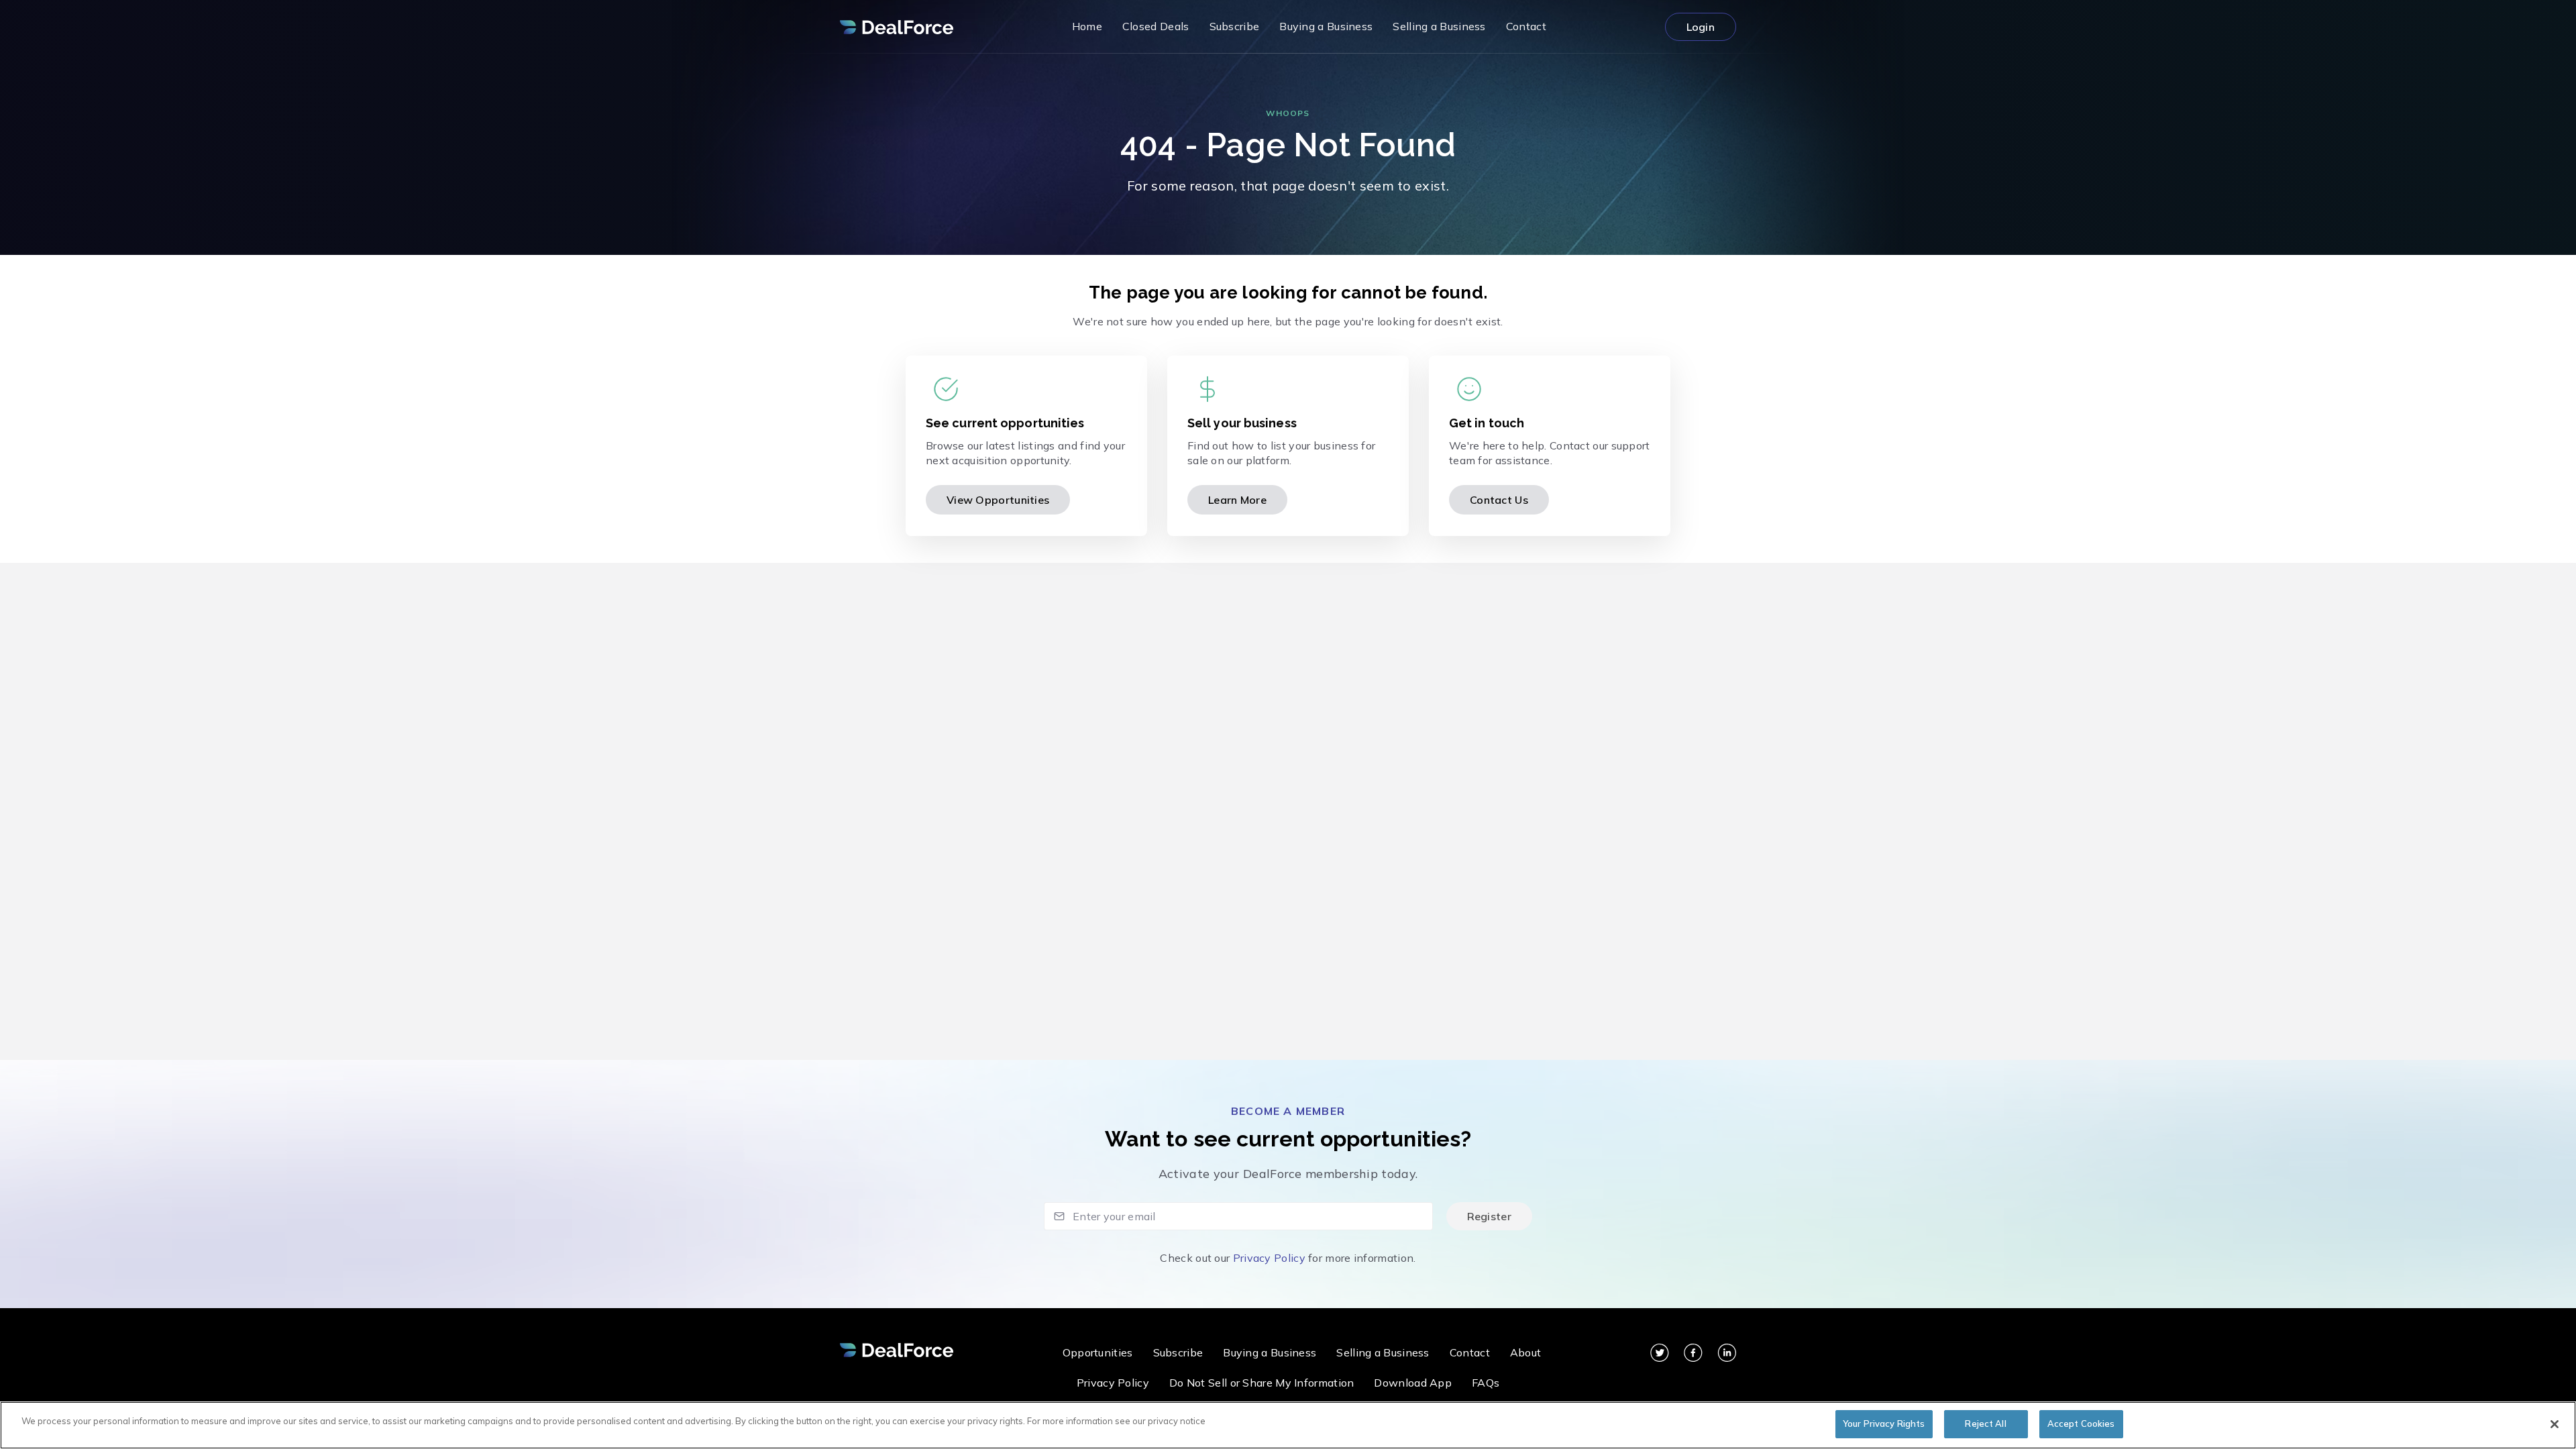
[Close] (2555, 1424)
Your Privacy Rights (1884, 1424)
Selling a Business (1383, 1352)
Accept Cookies (2081, 1424)
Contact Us (1499, 500)
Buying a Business (1270, 1352)
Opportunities (1098, 1352)
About (1526, 1352)
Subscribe (1178, 1352)
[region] (1288, 1425)
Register (1489, 1216)
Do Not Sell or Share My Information (1262, 1383)
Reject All (1985, 1424)
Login (1701, 27)
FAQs (1486, 1383)
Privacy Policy (1269, 1258)
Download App (1413, 1383)
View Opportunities (998, 500)
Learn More (1237, 500)
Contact (1470, 1352)
